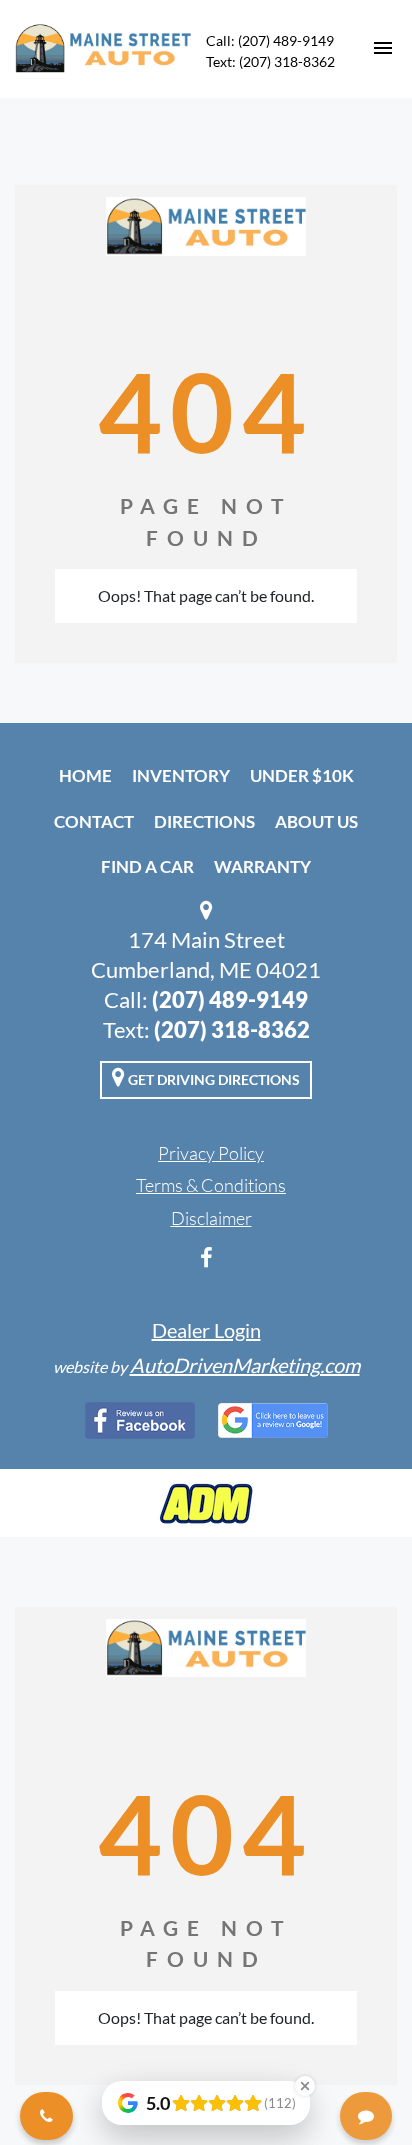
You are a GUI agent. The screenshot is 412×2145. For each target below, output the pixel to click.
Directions (204, 821)
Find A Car (147, 866)
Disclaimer (211, 1218)
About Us (316, 821)
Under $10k (302, 775)
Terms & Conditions (211, 1185)
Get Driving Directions (212, 1079)
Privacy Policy (211, 1153)
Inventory (181, 775)
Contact (94, 821)
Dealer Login (206, 1330)
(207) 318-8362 (232, 1029)
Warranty (262, 866)
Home (85, 775)
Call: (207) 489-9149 (270, 40)
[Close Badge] (305, 2086)
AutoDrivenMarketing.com (245, 1365)
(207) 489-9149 (230, 999)
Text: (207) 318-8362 (270, 61)
